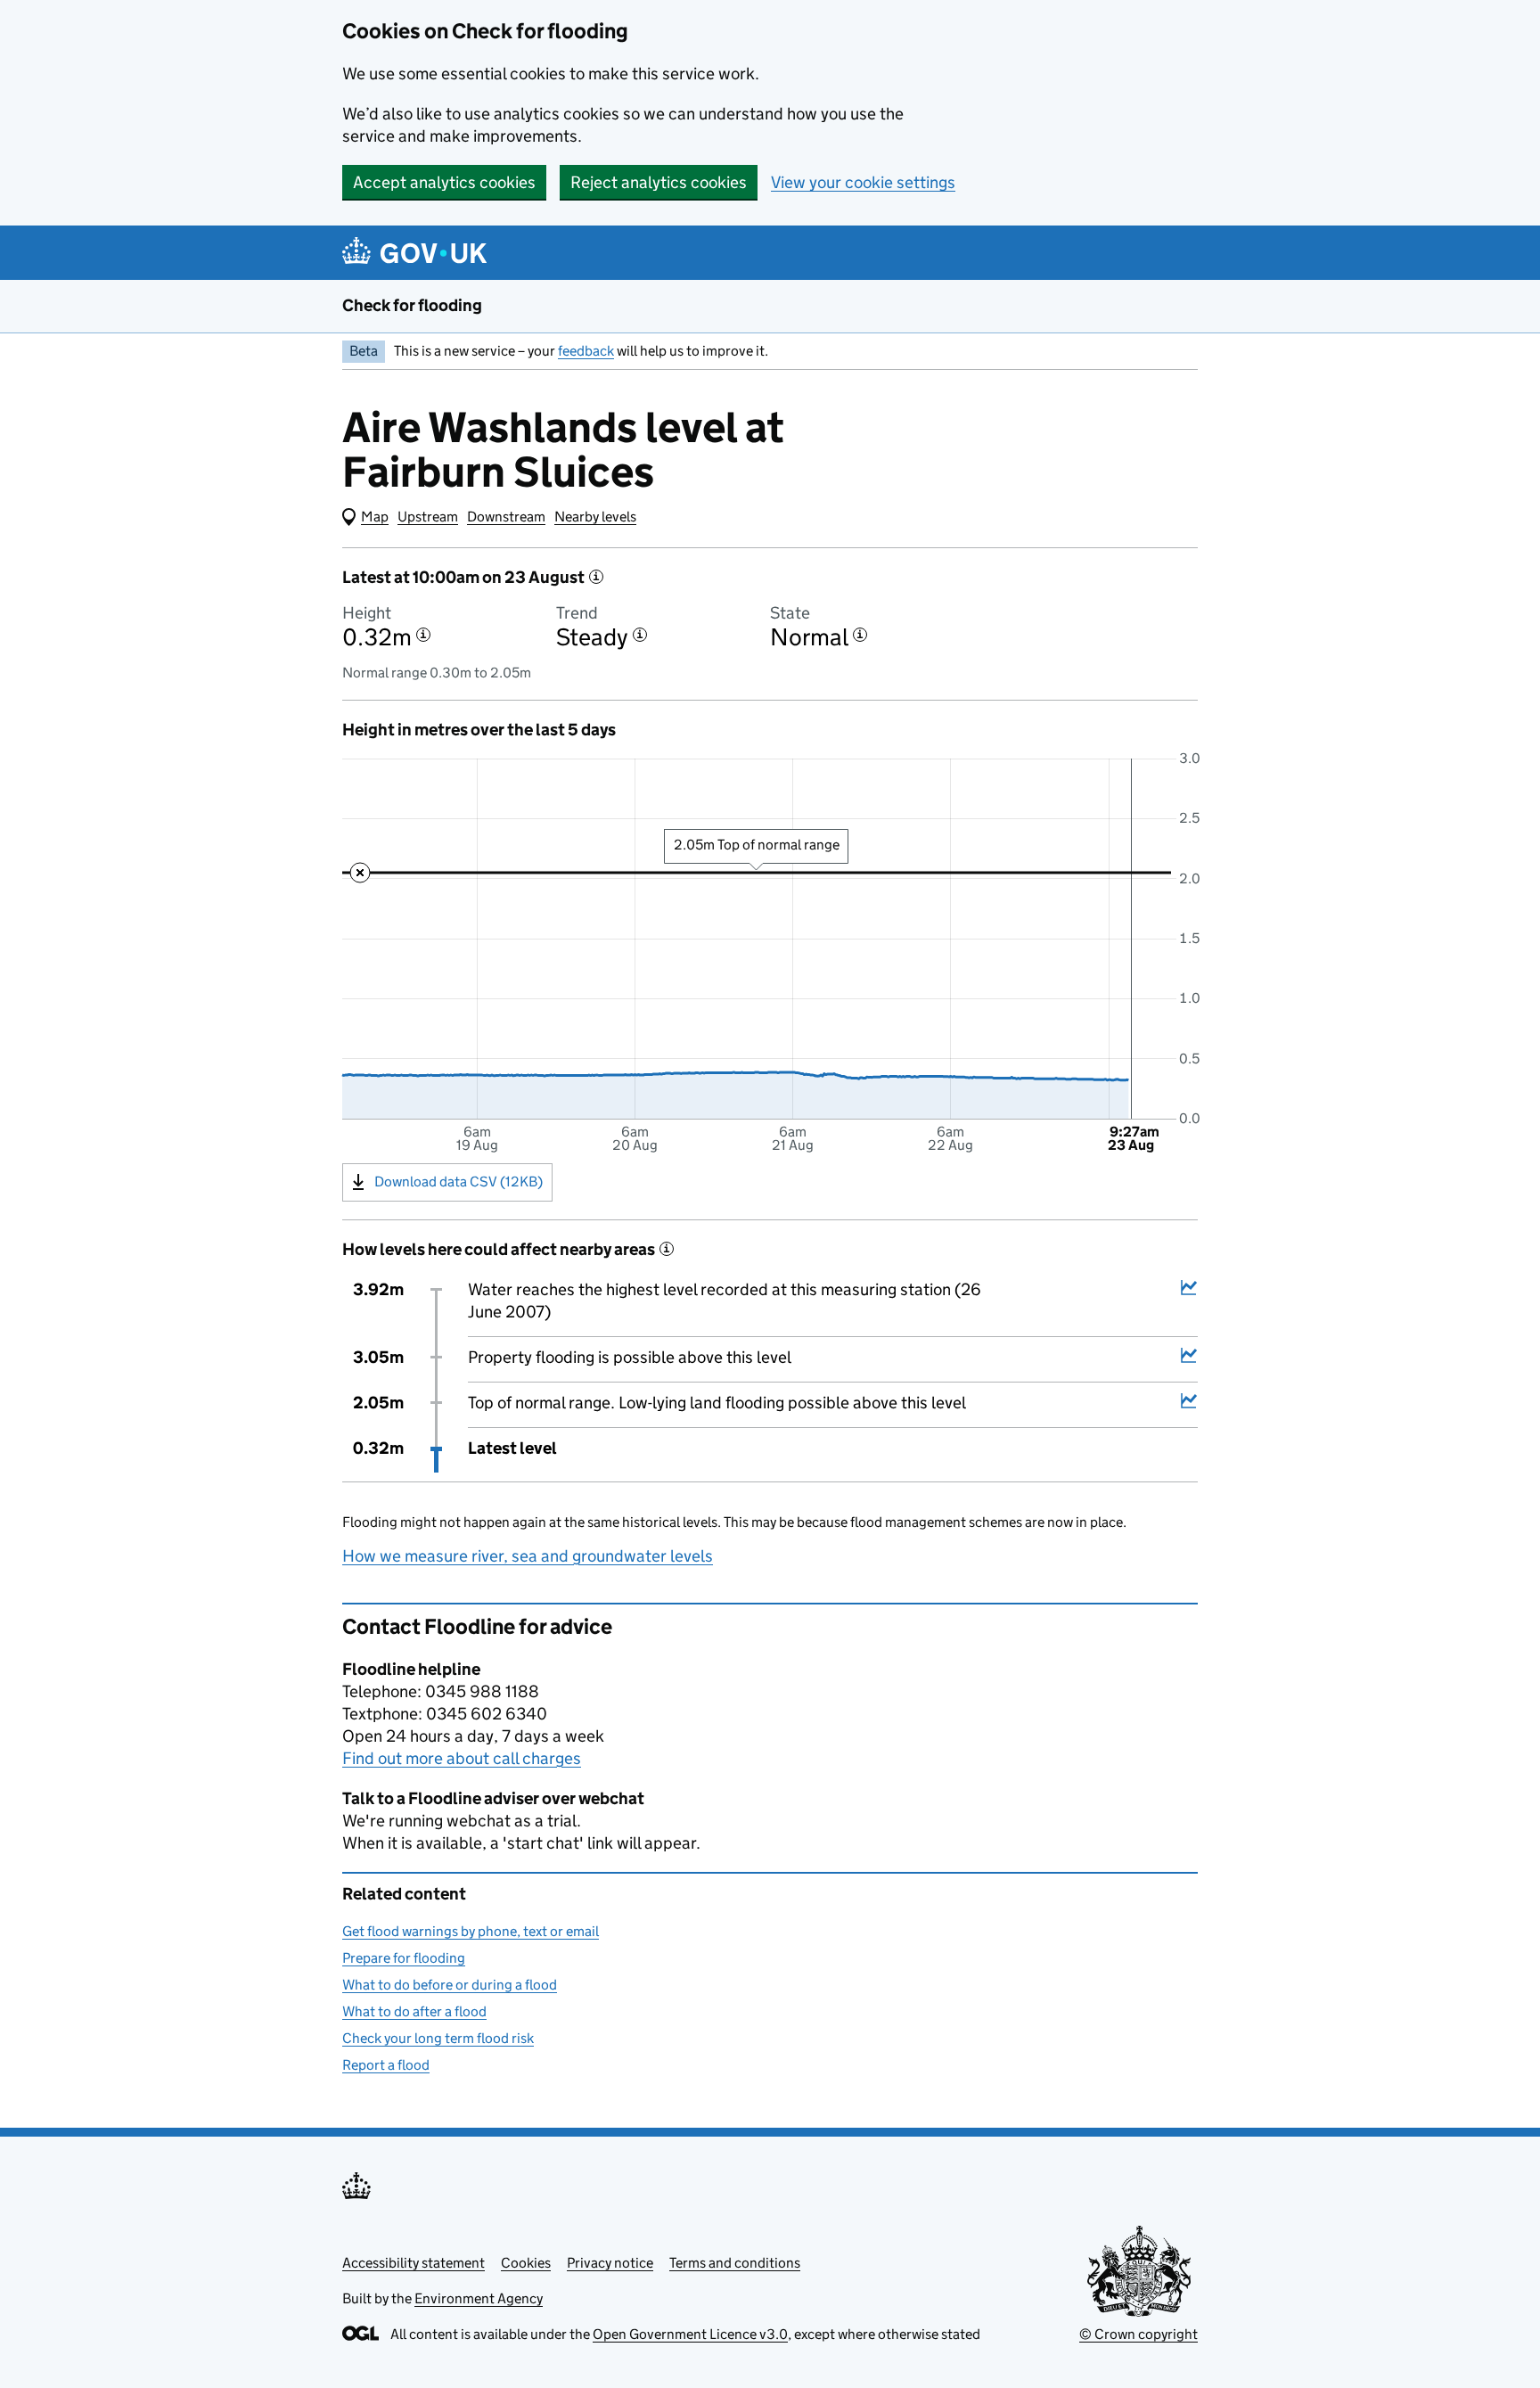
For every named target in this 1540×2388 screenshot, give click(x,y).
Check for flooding (412, 305)
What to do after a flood (414, 2011)
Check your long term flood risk (438, 2038)
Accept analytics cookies (444, 182)
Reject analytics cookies (659, 182)
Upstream (428, 517)
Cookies (526, 2263)
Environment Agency (479, 2298)
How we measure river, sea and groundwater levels (528, 1556)
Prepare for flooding (404, 1958)
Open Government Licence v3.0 (690, 2334)
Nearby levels (595, 517)
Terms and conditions (735, 2263)
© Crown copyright (1139, 2334)
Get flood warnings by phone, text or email (471, 1931)
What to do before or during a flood (450, 1985)
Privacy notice (610, 2263)
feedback (586, 351)
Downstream (506, 517)
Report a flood (386, 2065)
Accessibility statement (414, 2263)
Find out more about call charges (462, 1758)
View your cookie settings (863, 182)
